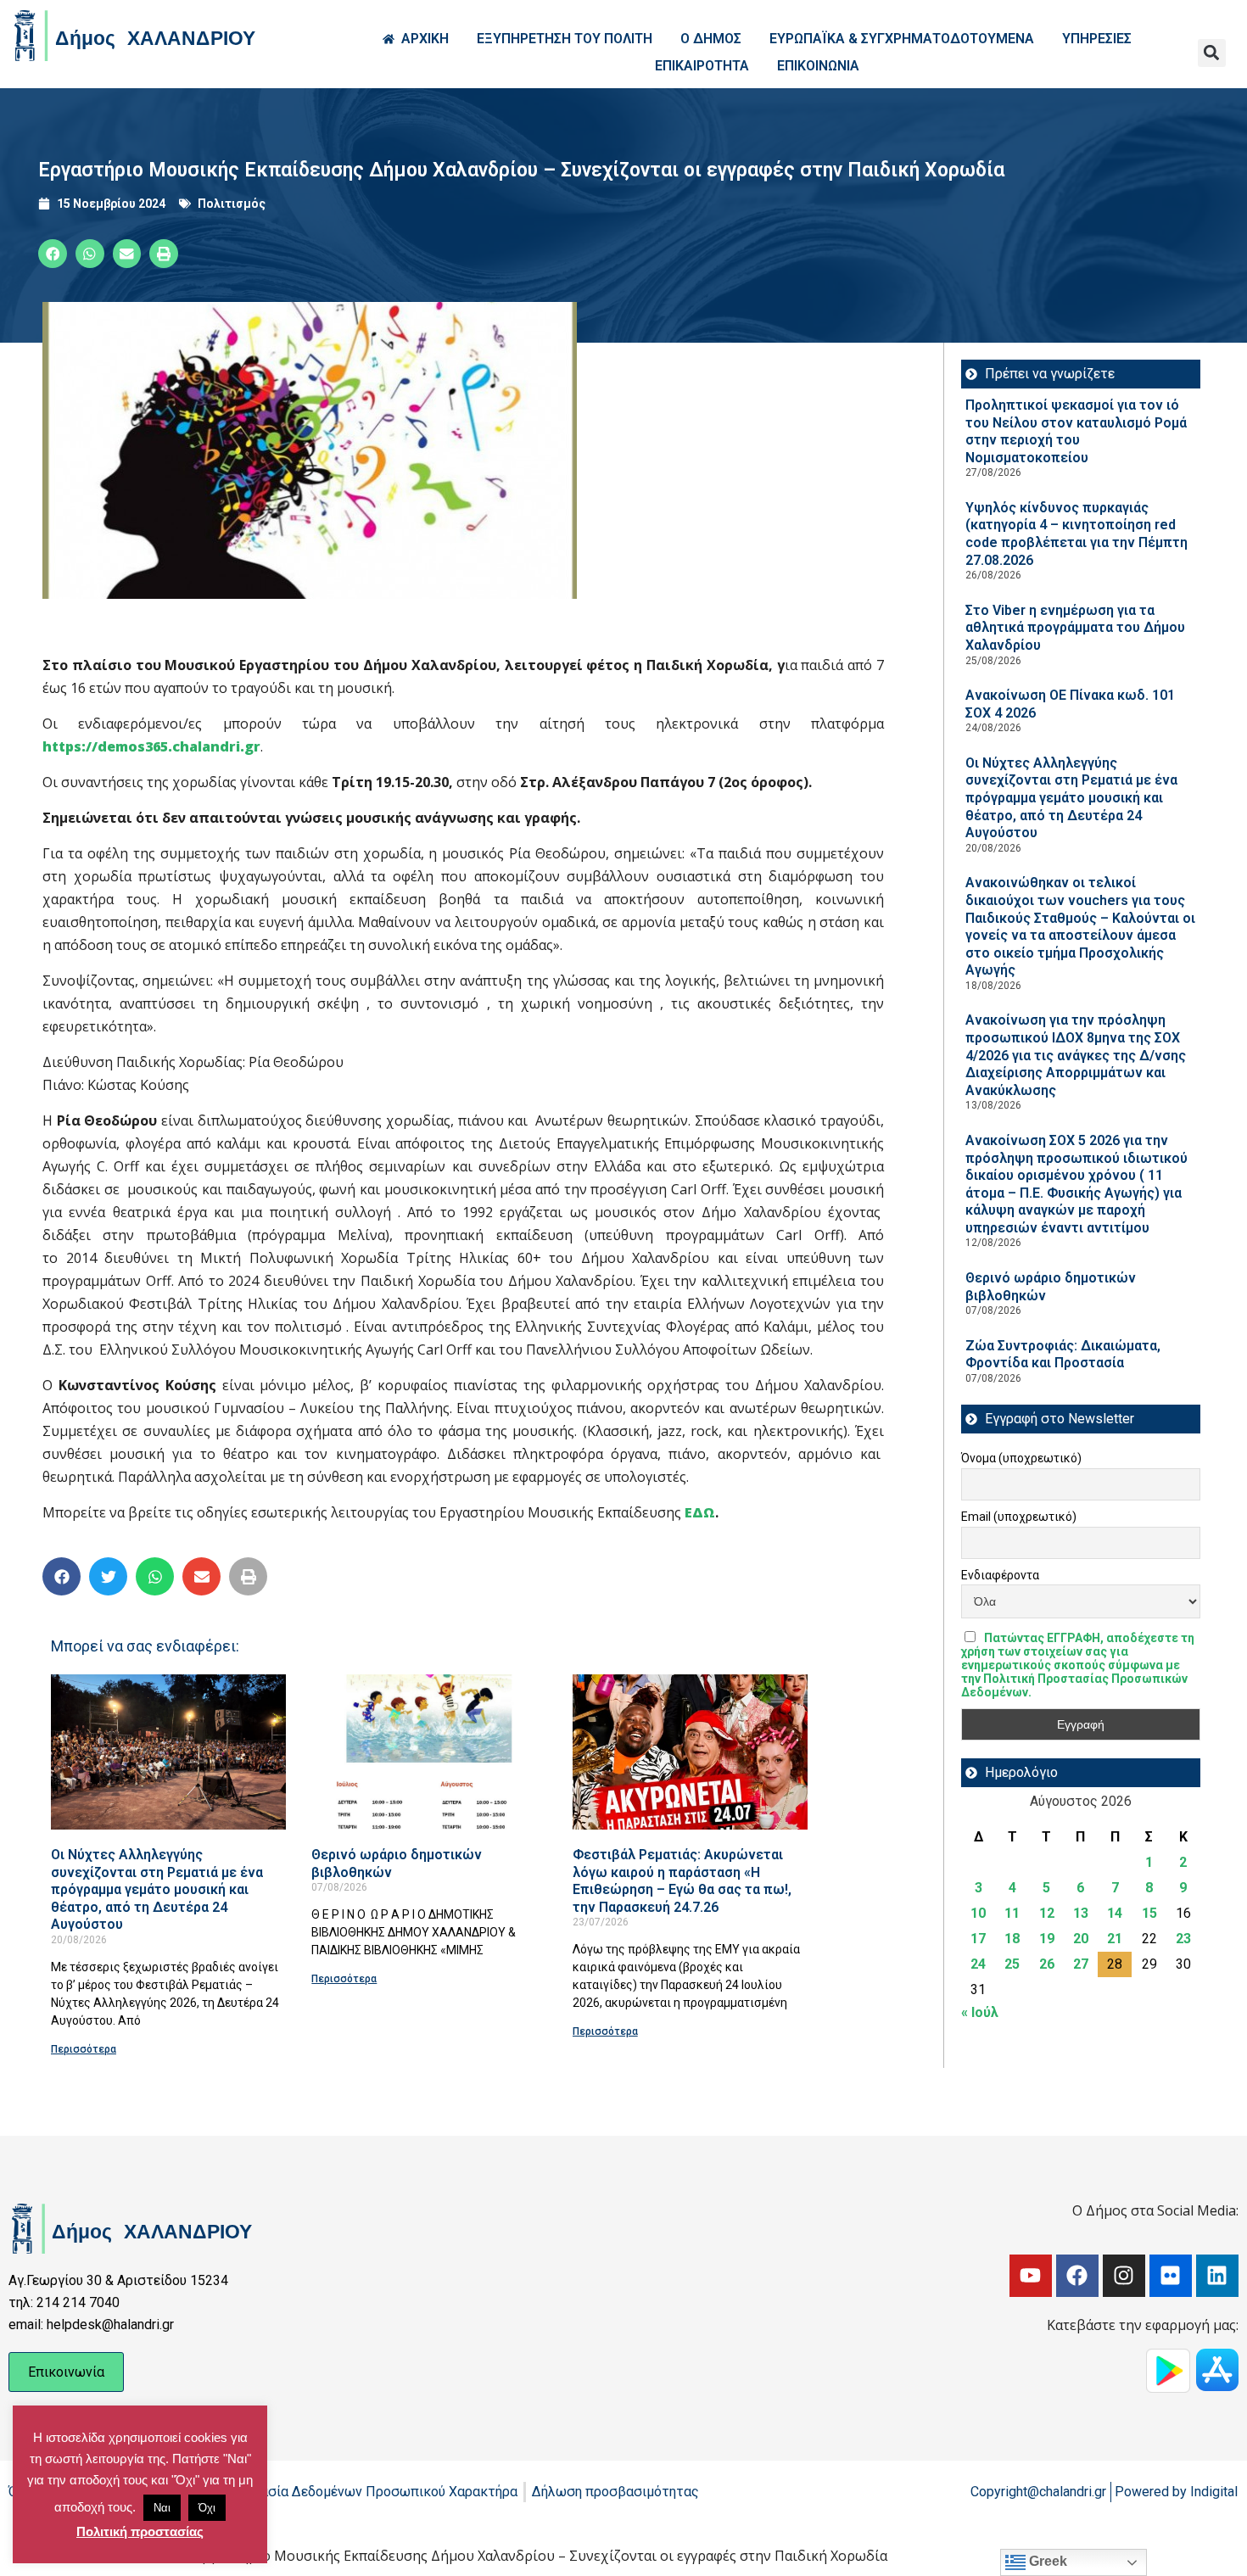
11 (1012, 1913)
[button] (1212, 53)
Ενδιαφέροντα (1000, 1575)
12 (1047, 1913)
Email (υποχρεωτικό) (1019, 1517)
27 (1081, 1964)
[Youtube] (1031, 2276)
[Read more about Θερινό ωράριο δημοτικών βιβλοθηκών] (429, 1752)
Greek (1046, 2561)
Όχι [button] (207, 2508)
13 (1081, 1913)
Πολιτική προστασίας (140, 2531)
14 (1115, 1913)
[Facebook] (1077, 2276)
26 (1047, 1964)
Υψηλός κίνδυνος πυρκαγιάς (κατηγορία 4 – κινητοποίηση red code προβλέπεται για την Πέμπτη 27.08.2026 (1076, 534)
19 (1047, 1939)
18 (1012, 1939)
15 (1149, 1913)
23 (1183, 1939)
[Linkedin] (1217, 2276)
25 (1012, 1964)
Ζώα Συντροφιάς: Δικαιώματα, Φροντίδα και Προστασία (1063, 1355)
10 (978, 1913)
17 (978, 1939)
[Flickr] (1171, 2276)
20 (1081, 1939)
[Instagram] (1124, 2276)
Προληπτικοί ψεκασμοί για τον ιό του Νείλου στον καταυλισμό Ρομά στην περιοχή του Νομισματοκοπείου (1076, 431)
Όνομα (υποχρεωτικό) (1021, 1458)
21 (1115, 1939)
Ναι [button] (162, 2508)
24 (978, 1964)
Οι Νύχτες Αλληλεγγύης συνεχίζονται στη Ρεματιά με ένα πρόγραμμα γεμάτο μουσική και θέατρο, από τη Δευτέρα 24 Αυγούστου (157, 1889)
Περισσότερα (84, 2049)
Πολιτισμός (232, 204)
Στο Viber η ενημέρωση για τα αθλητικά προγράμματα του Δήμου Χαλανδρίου (1075, 628)
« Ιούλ (980, 2012)
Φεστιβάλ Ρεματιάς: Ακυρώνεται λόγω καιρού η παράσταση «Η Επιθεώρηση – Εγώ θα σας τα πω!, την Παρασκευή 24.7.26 (682, 1881)
